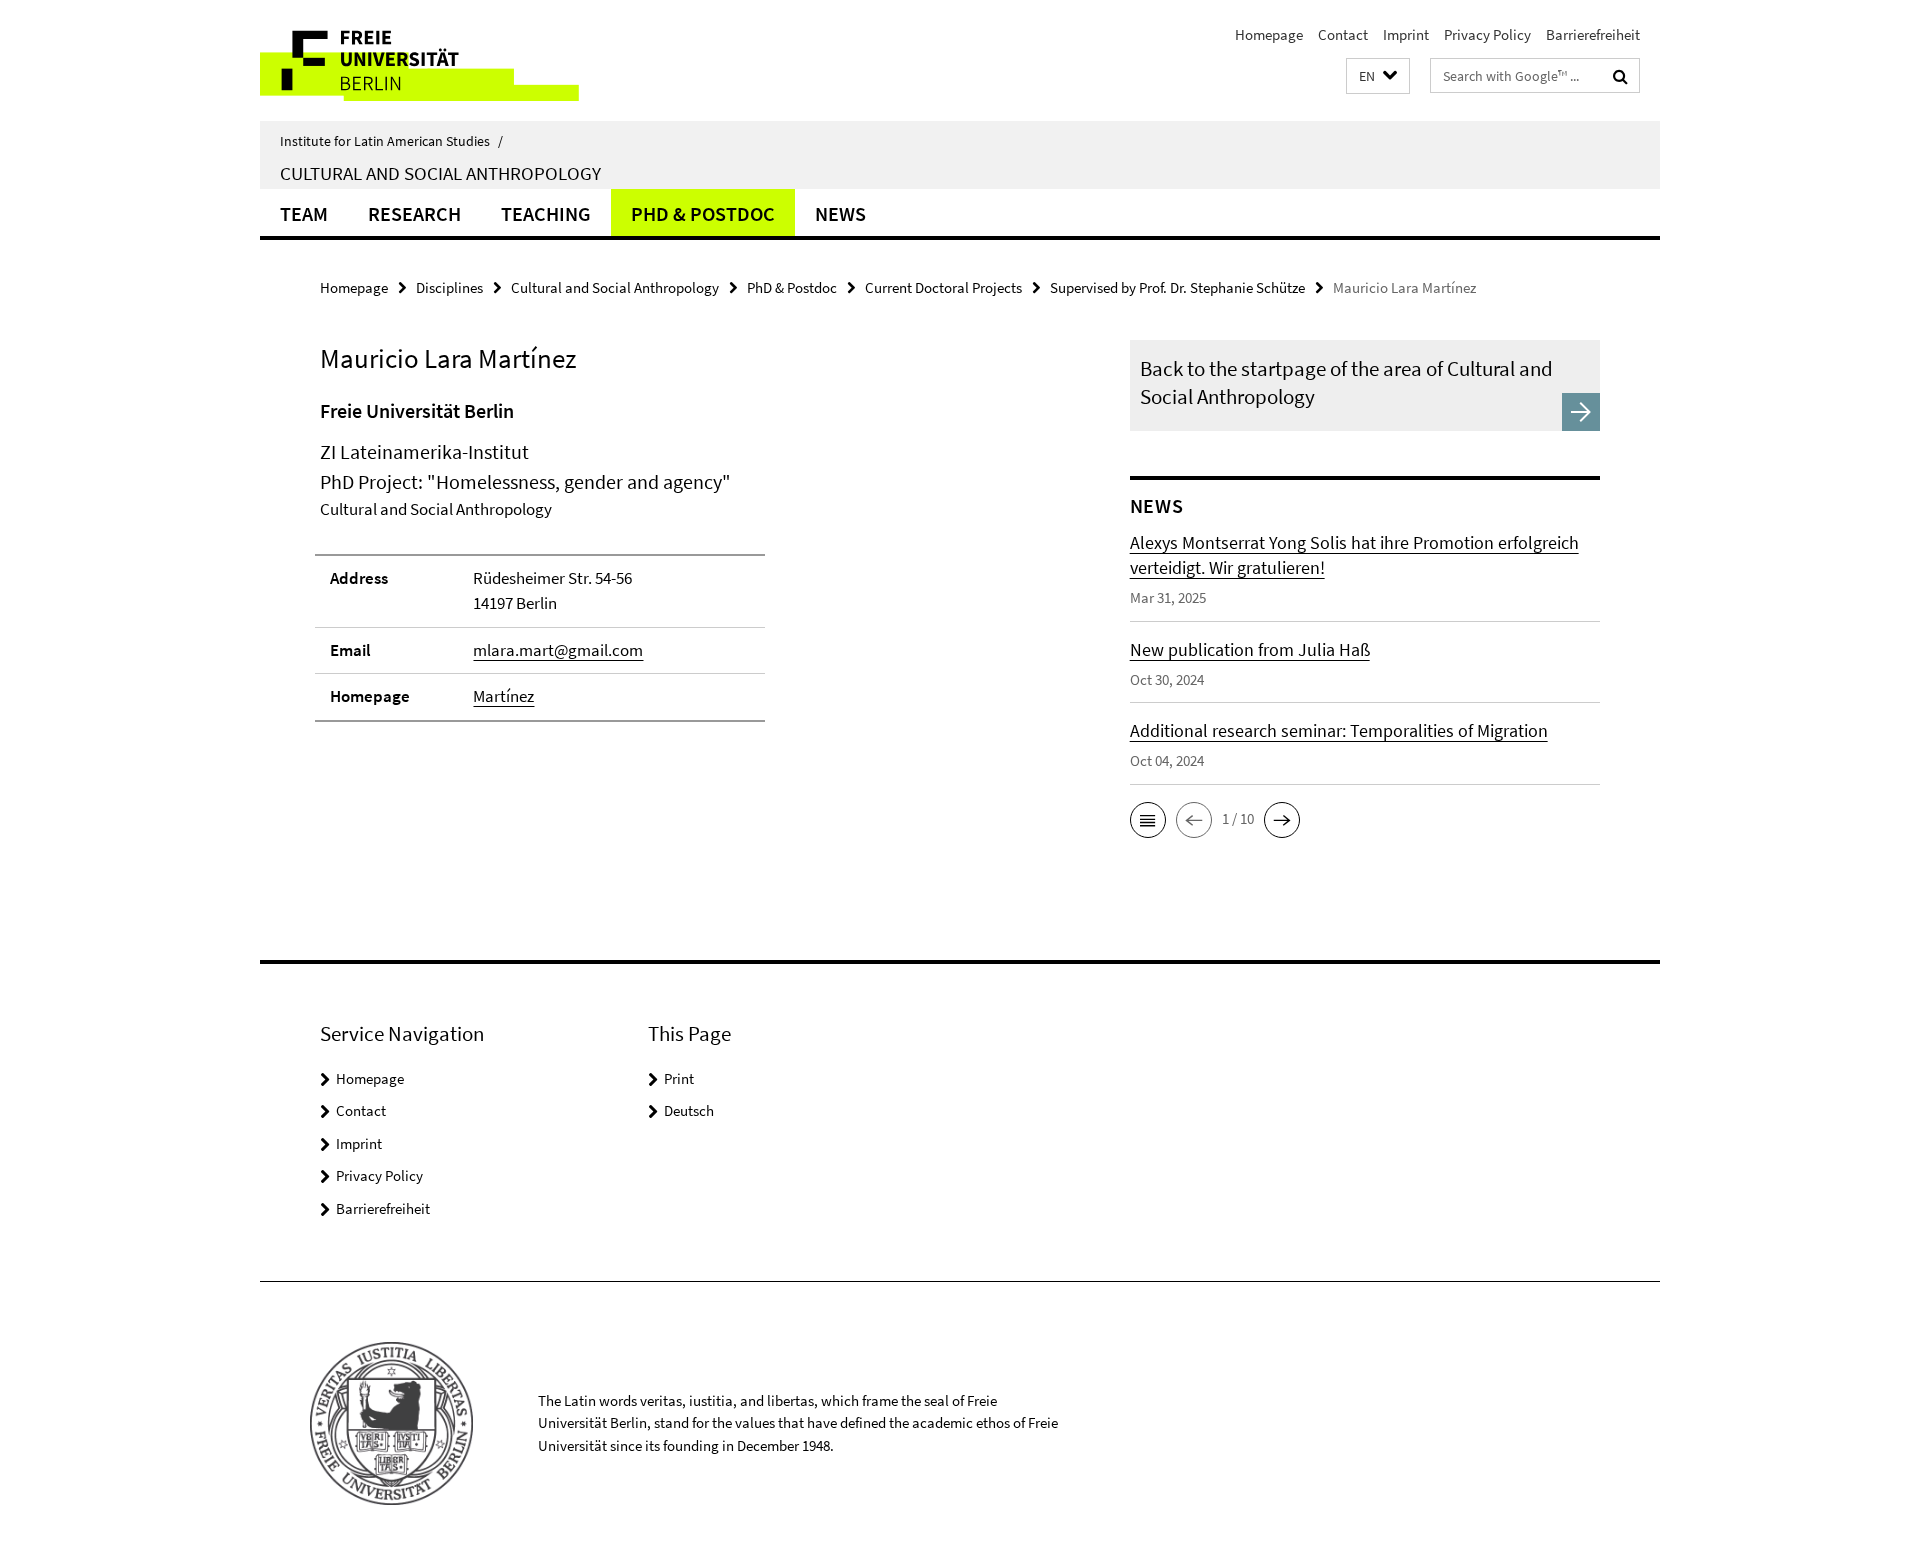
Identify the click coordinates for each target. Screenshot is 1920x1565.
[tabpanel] (687, 569)
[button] (1378, 76)
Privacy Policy (1487, 34)
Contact (1343, 34)
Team (304, 213)
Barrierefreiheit (1593, 34)
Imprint (1406, 34)
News (840, 213)
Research (414, 213)
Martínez (503, 696)
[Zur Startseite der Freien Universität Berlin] (427, 60)
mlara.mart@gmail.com (558, 650)
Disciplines (449, 287)
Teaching (546, 213)
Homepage (1269, 34)
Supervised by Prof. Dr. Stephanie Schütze (1177, 287)
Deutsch (689, 1110)
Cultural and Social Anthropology (440, 173)
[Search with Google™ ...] (1620, 76)
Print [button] (679, 1078)
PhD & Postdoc (703, 213)
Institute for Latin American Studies (391, 141)
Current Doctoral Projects (943, 287)
